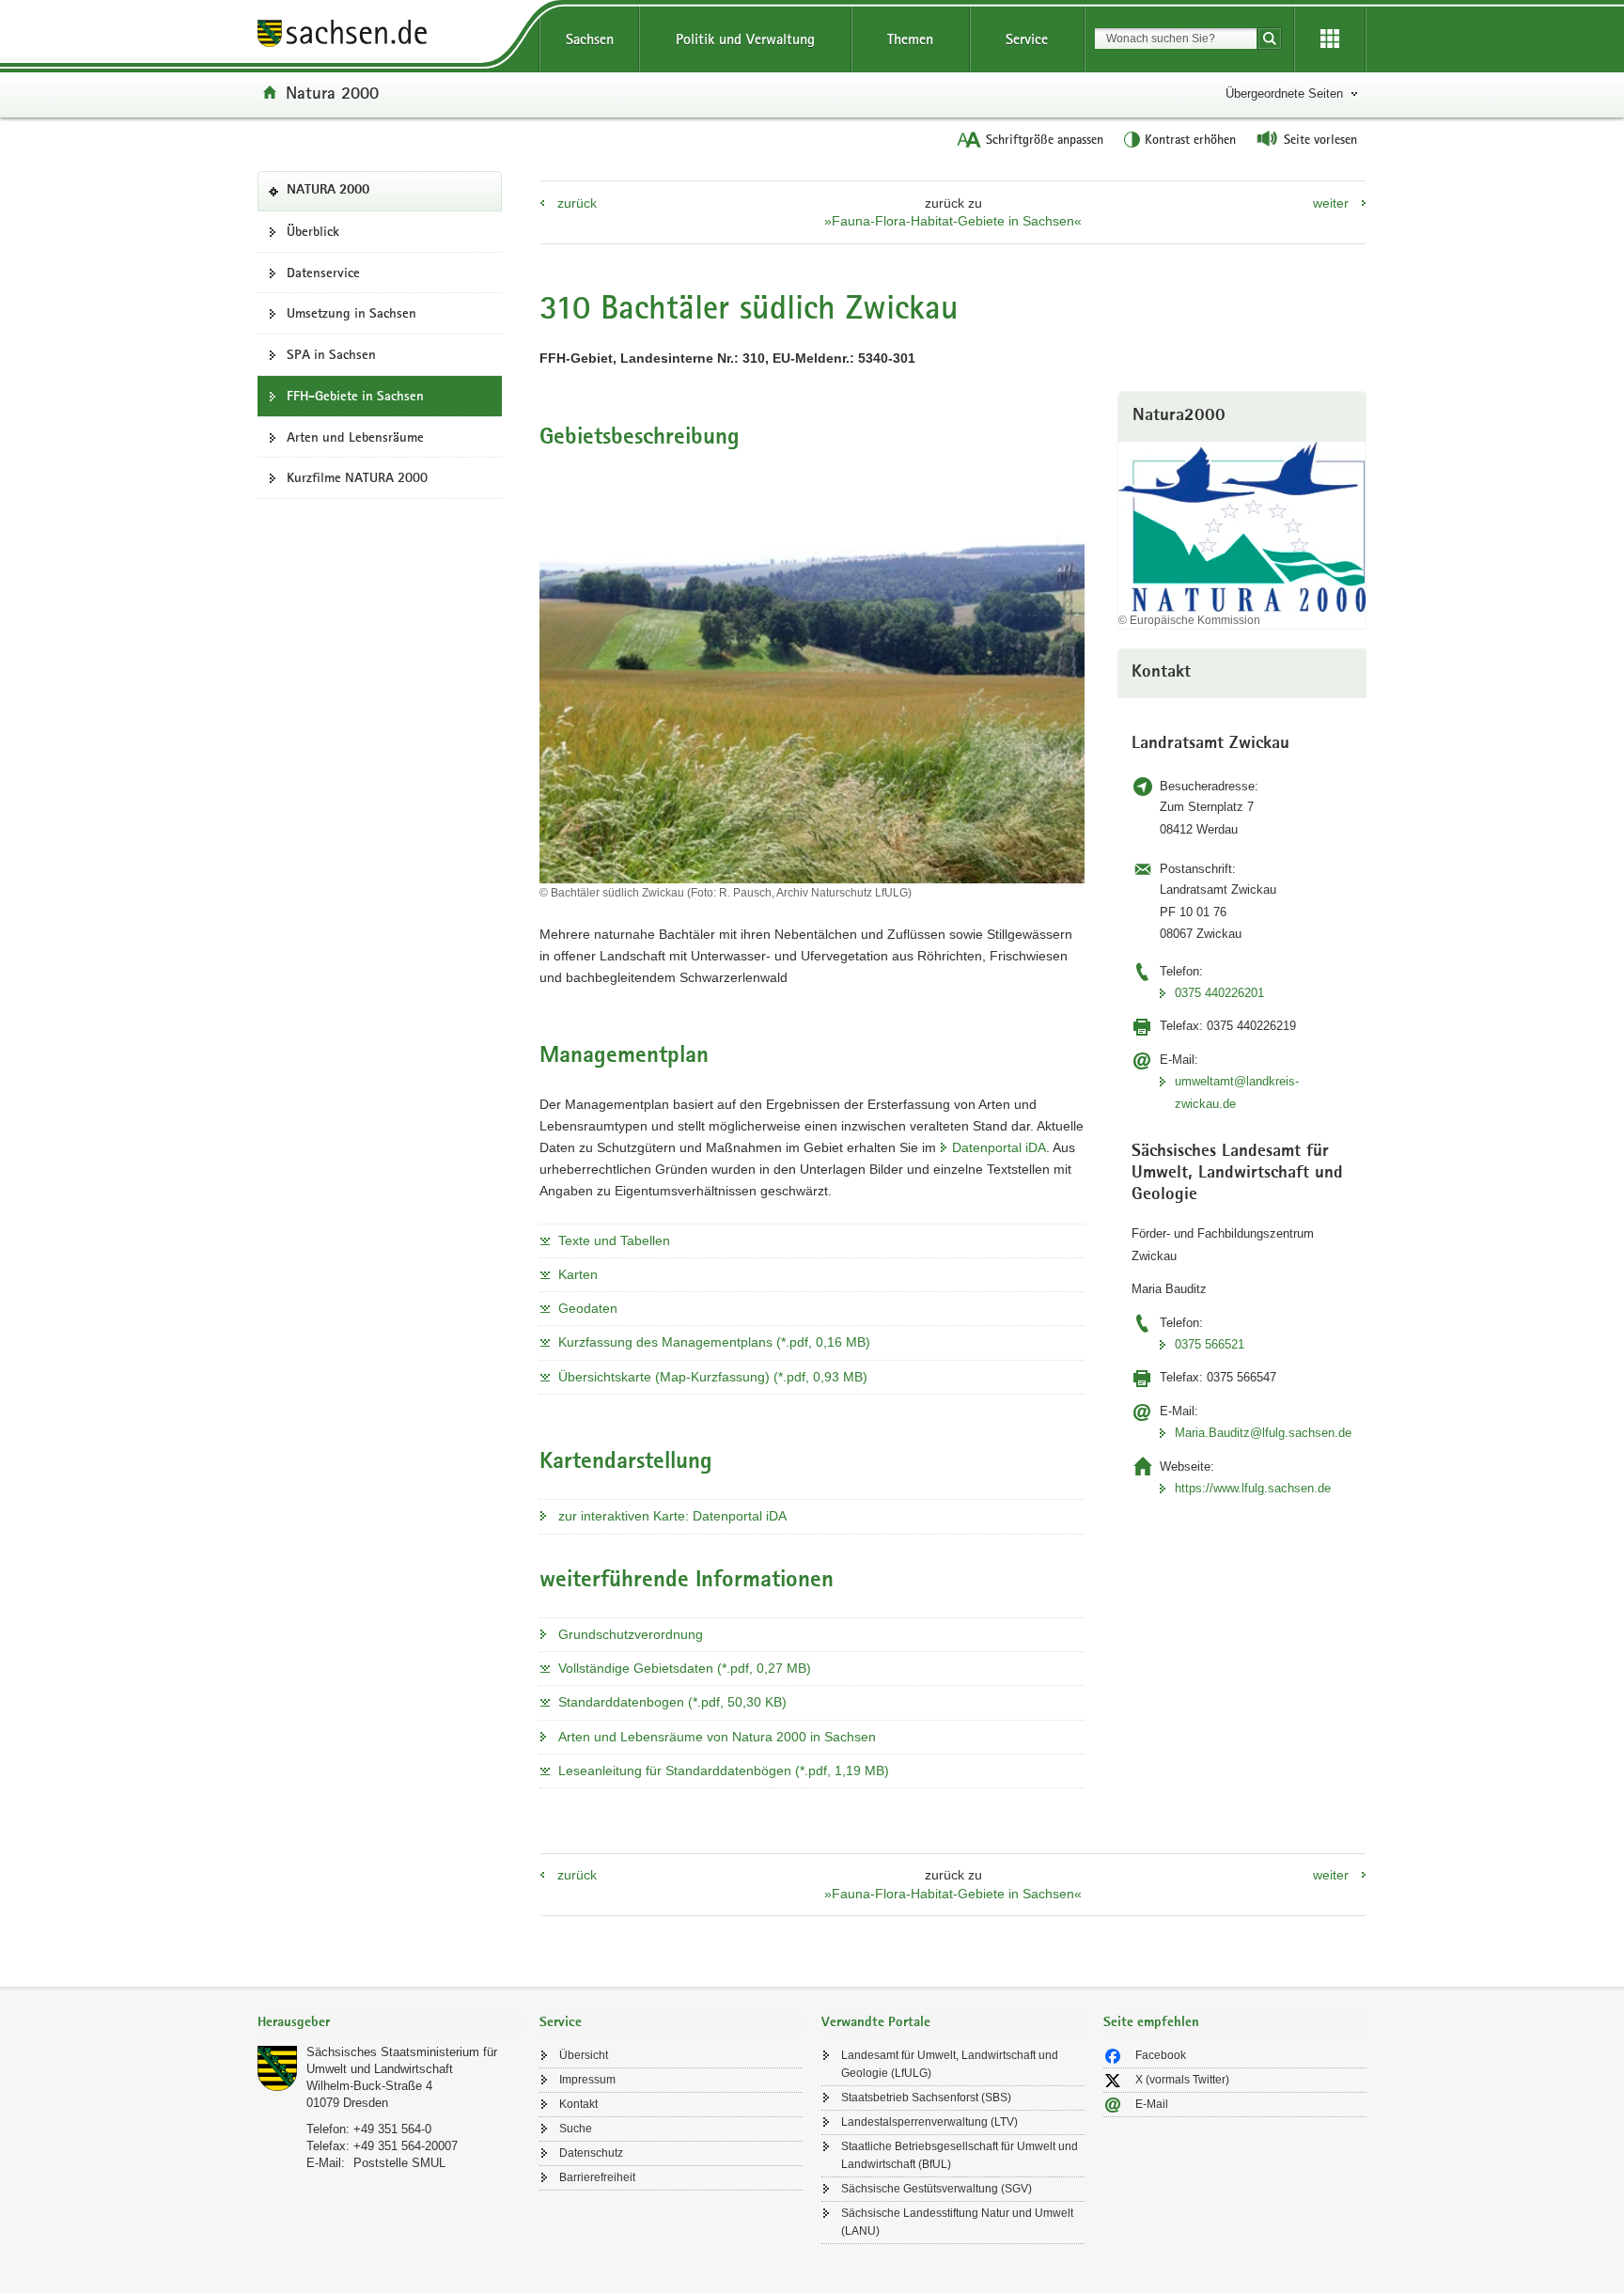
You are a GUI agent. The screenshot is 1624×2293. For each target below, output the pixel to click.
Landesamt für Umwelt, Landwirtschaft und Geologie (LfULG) (950, 2064)
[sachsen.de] (389, 36)
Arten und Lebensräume (355, 437)
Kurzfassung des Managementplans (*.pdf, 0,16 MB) (714, 1342)
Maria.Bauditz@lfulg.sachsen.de (1263, 1433)
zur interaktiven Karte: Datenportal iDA (672, 1516)
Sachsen (590, 39)
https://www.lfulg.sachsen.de (1253, 1488)
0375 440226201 (1219, 993)
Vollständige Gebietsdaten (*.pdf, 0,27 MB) (685, 1668)
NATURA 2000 (357, 196)
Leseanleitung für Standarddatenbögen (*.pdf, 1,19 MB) (724, 1770)
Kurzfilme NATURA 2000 (357, 477)
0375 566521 (1210, 1344)
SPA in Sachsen (331, 354)
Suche (576, 2129)
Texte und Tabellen (614, 1240)
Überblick (313, 231)
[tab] (389, 2024)
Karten (578, 1274)
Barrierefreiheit (597, 2177)
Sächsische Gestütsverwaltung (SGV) (937, 2189)
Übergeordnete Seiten (1284, 94)
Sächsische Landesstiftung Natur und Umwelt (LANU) (957, 2222)
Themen (910, 39)
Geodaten (588, 1308)
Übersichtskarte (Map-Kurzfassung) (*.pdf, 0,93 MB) (713, 1377)
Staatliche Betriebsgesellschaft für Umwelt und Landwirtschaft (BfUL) (960, 2155)
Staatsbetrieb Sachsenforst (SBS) (926, 2098)
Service (1027, 39)
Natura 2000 (332, 92)
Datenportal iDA (999, 1147)
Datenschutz (591, 2153)
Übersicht (584, 2055)
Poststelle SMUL (399, 2163)
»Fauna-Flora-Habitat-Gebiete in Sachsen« (953, 221)
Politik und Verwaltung (745, 39)
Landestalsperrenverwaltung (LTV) (929, 2122)
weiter (1331, 203)
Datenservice (323, 273)
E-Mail (1152, 2104)
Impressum (587, 2080)
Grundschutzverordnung (631, 1634)
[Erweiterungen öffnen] (1330, 39)
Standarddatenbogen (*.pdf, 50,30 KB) (672, 1702)
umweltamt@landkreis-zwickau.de (1237, 1092)
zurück (577, 203)
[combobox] (1176, 39)
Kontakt (578, 2104)
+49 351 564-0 (392, 2129)
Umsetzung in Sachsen (351, 313)
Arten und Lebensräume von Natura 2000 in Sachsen (717, 1737)
